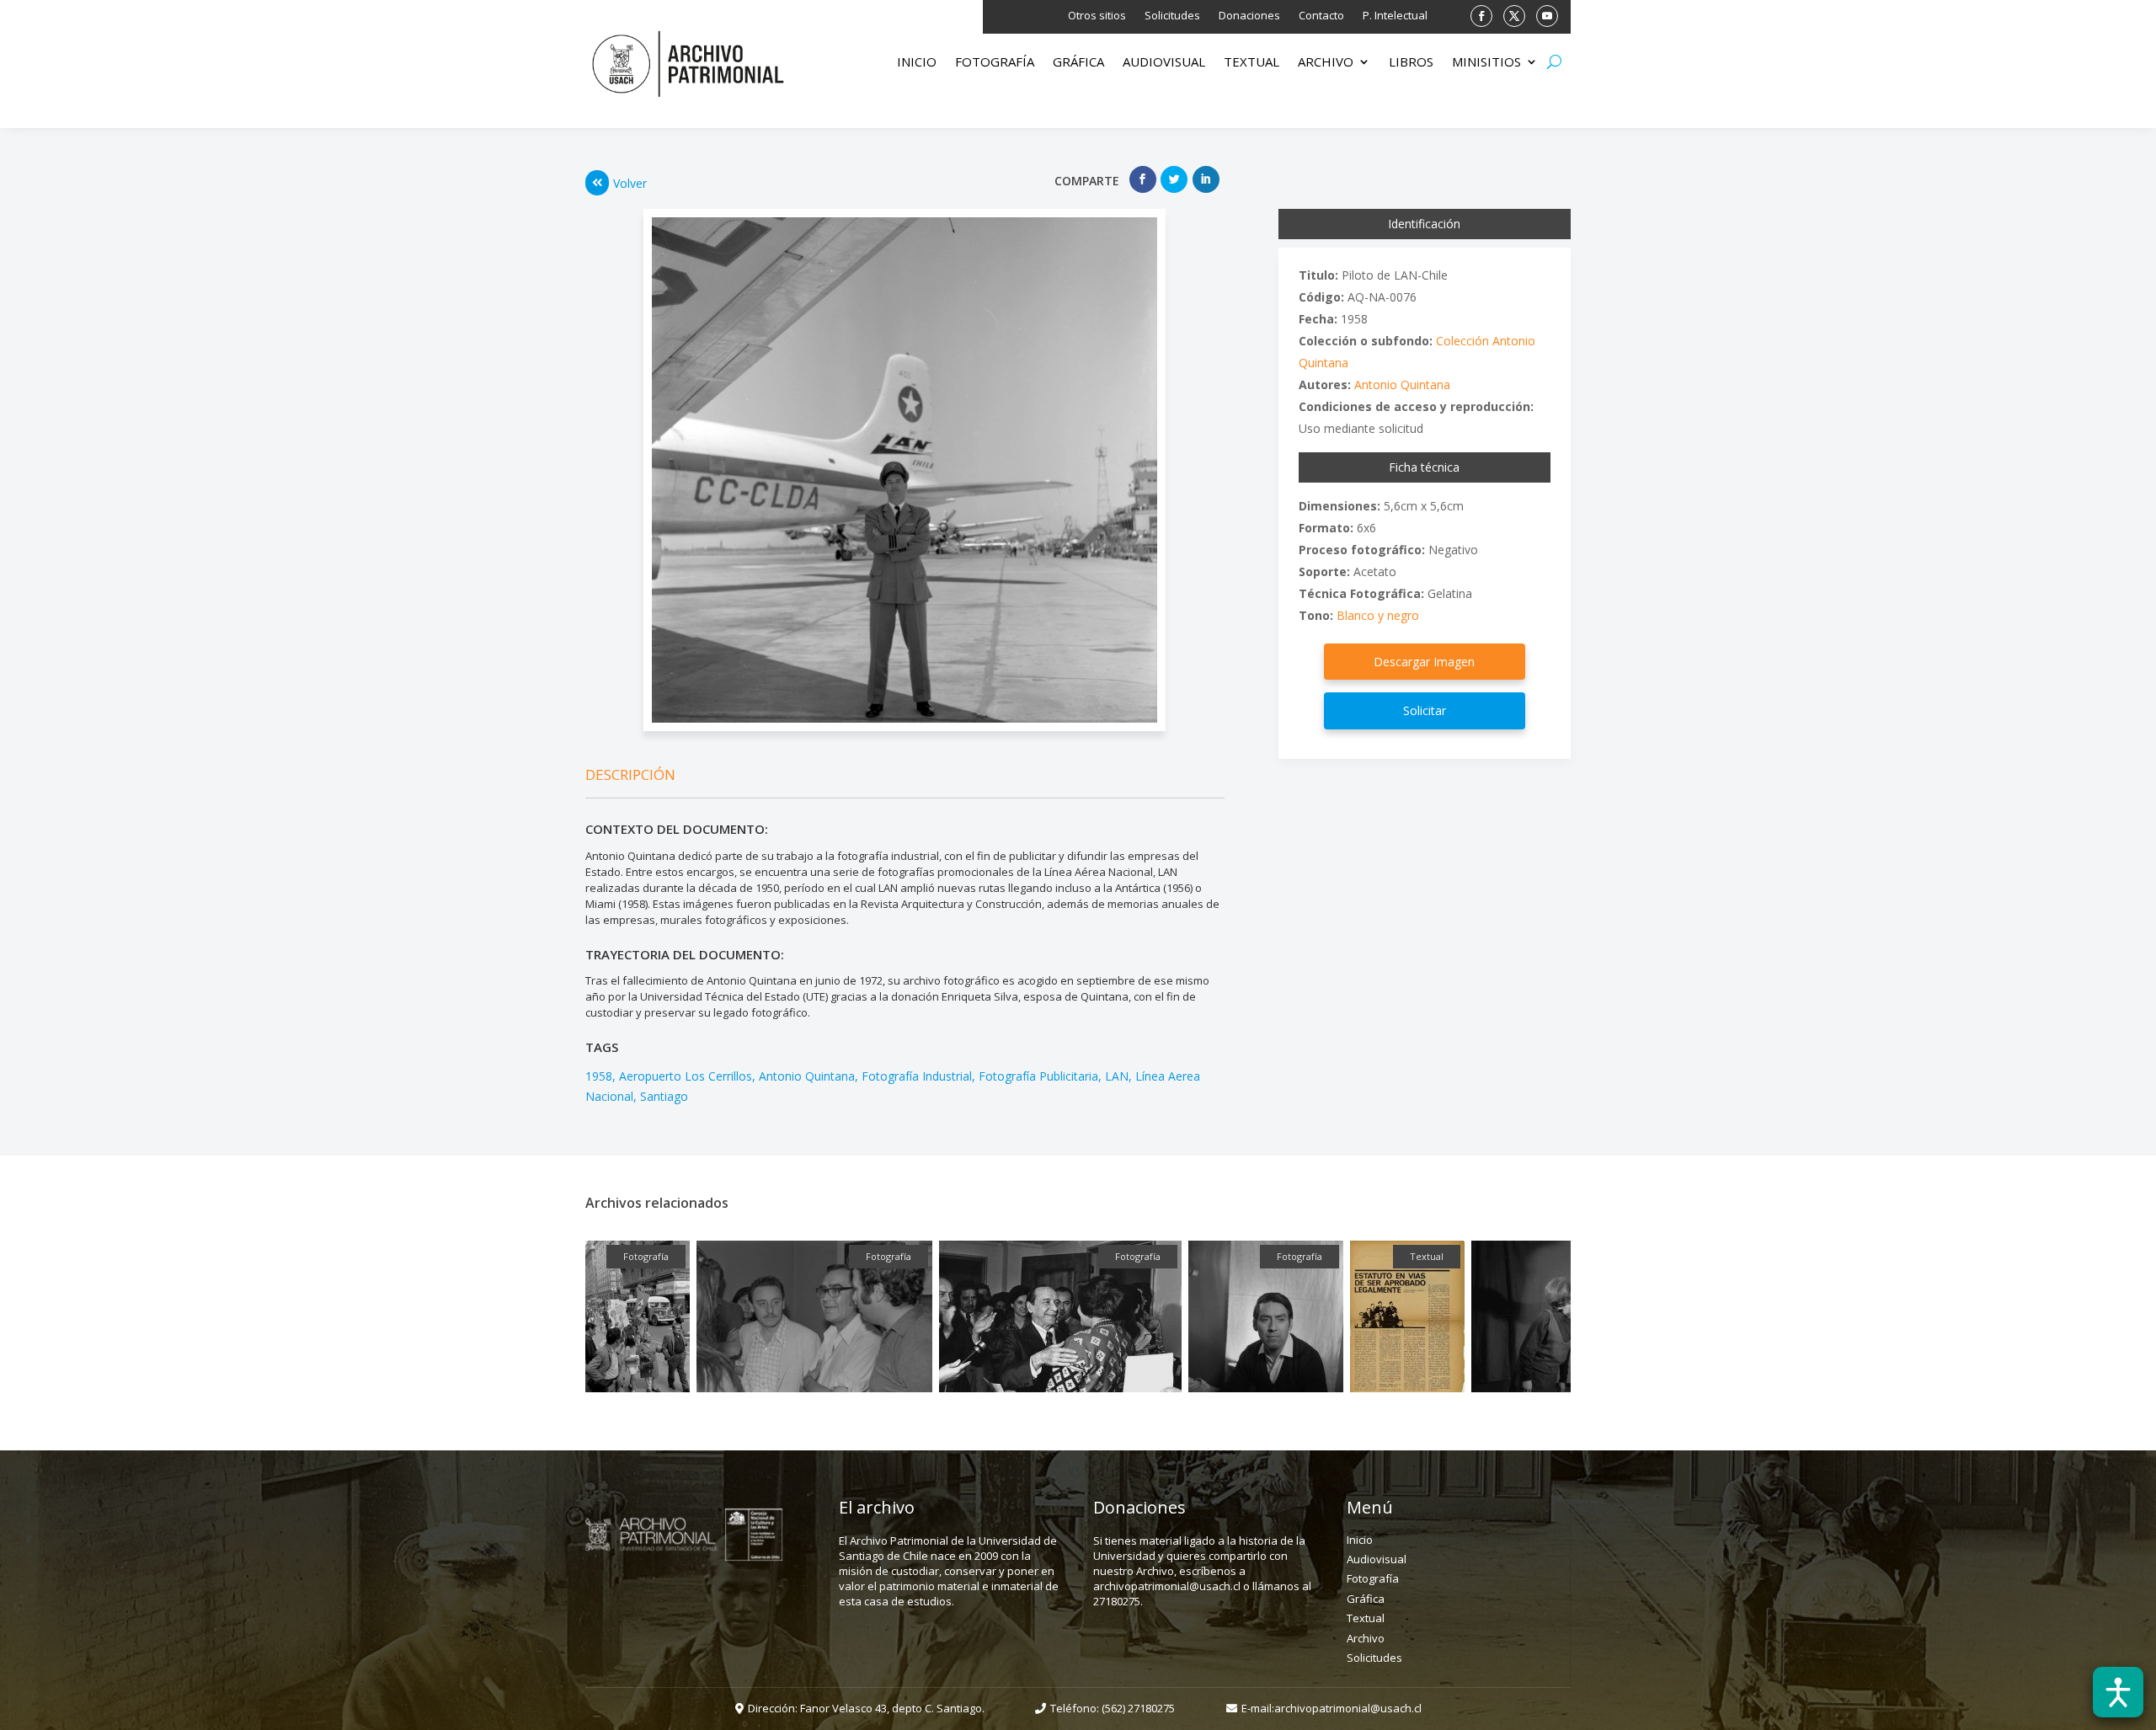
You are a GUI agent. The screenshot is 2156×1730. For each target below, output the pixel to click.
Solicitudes (1172, 16)
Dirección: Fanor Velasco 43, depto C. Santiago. (866, 1708)
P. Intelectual (1395, 16)
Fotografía (995, 63)
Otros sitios (1097, 16)
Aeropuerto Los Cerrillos (686, 1076)
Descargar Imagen (1424, 662)
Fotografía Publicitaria (1038, 1076)
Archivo (1326, 63)
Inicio (917, 63)
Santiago (664, 1096)
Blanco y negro (1378, 615)
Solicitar (1425, 710)
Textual (1251, 63)
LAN (1117, 1076)
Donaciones (1249, 16)
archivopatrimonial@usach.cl (1348, 1708)
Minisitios (1486, 63)
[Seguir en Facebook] (1481, 16)
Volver (630, 183)
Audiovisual (1164, 63)
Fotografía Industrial (917, 1076)
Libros (1411, 63)
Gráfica (1078, 63)
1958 (599, 1076)
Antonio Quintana (807, 1076)
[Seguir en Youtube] (1547, 16)
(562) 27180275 (1138, 1708)
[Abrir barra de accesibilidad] (2118, 1692)
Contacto (1321, 16)
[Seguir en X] (1514, 16)
